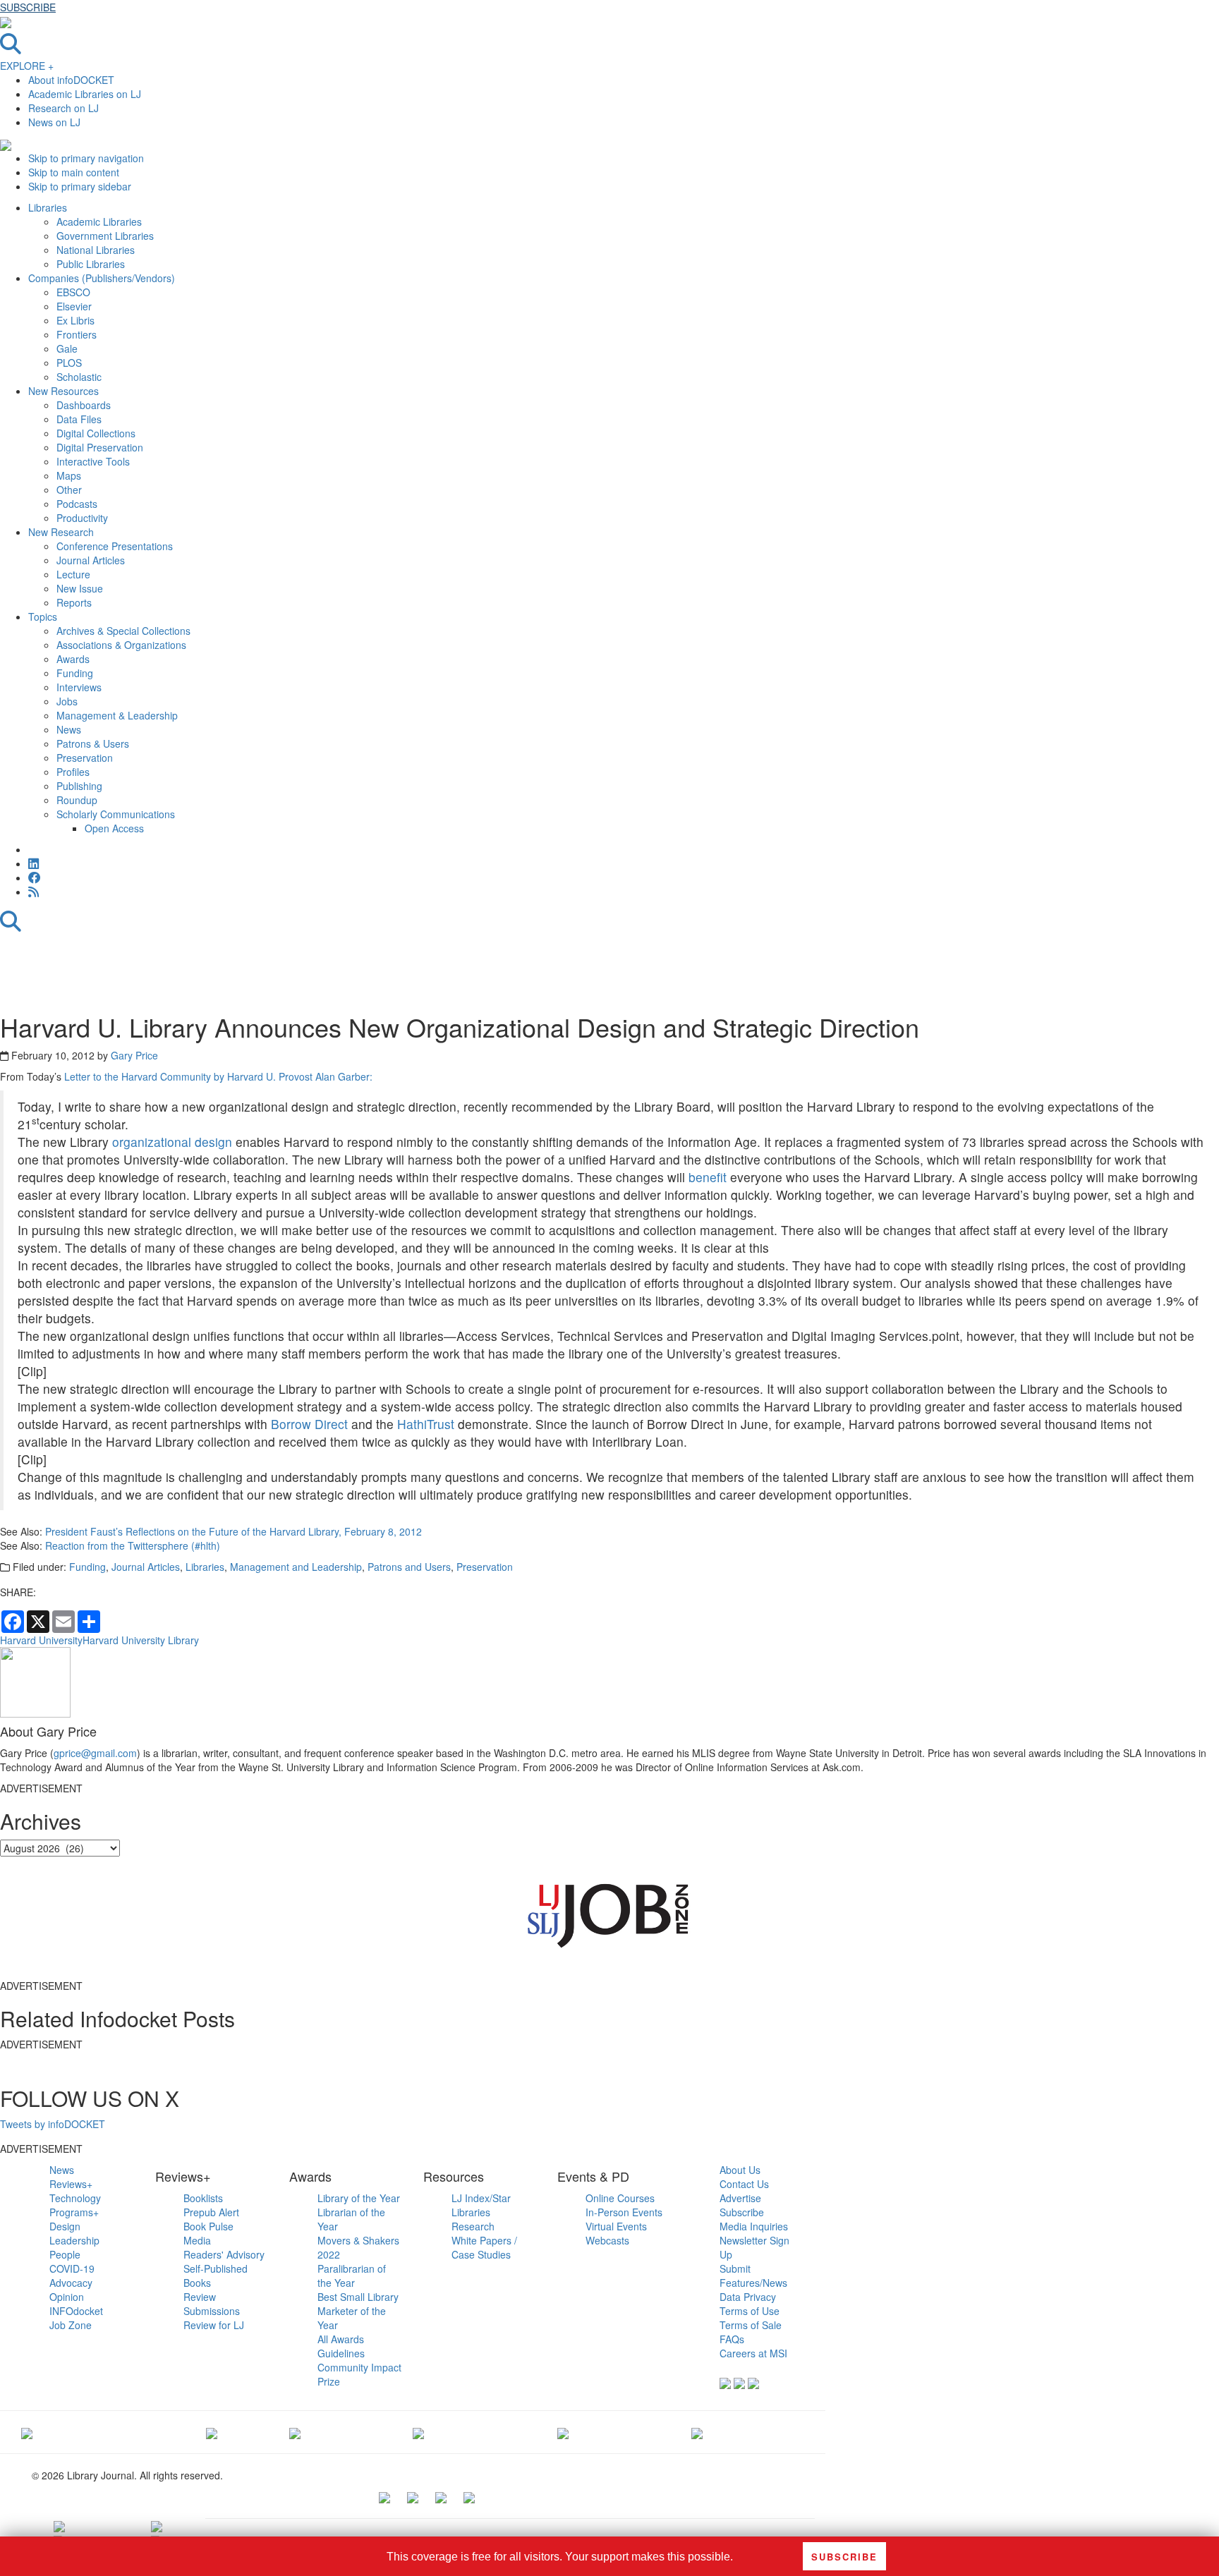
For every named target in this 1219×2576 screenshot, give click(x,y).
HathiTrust (426, 1424)
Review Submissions (212, 2304)
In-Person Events (624, 2212)
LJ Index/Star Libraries (481, 2205)
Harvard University (41, 1640)
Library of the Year (359, 2198)
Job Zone (71, 2325)
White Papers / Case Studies (484, 2247)
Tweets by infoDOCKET (53, 2124)
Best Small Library (358, 2297)
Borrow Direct (309, 1424)
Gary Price (134, 1055)
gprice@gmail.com (95, 1753)
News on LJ (54, 122)
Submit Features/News (753, 2276)
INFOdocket (76, 2311)
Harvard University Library (141, 1640)
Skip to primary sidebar (80, 186)
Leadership (74, 2240)
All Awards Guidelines (341, 2346)
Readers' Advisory (224, 2254)
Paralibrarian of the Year (352, 2276)
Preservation (485, 1567)
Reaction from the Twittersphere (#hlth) (133, 1545)
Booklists (203, 2198)
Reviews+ (71, 2184)
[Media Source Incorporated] (27, 2432)
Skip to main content (74, 172)
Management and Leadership (296, 1567)
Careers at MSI (753, 2353)
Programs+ (74, 2212)
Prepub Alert (211, 2212)
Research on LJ (63, 108)
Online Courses (620, 2198)
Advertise (740, 2198)
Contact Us (744, 2184)
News (62, 2170)
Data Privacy (748, 2297)
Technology (75, 2198)
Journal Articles (146, 1567)
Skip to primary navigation (86, 158)
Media (197, 2240)
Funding (87, 1567)
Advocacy (71, 2283)
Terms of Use (750, 2311)
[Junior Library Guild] (418, 2432)
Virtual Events (616, 2226)
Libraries (205, 1567)
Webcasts (607, 2240)
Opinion (67, 2297)
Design (65, 2226)
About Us (740, 2170)
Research (473, 2226)
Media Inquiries (754, 2226)
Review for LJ (214, 2325)
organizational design (172, 1142)
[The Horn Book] (295, 2432)
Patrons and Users (409, 1567)
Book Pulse (208, 2226)
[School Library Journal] (697, 2432)
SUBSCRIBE (28, 7)
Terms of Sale (751, 2325)
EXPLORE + (27, 66)
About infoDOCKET (71, 80)
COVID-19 (72, 2268)
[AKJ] (212, 2432)
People (65, 2254)
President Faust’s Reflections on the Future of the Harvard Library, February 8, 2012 (234, 1531)
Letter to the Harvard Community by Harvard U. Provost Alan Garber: (218, 1076)
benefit (708, 1177)
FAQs (732, 2339)
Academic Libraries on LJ (85, 94)
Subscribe (742, 2212)
